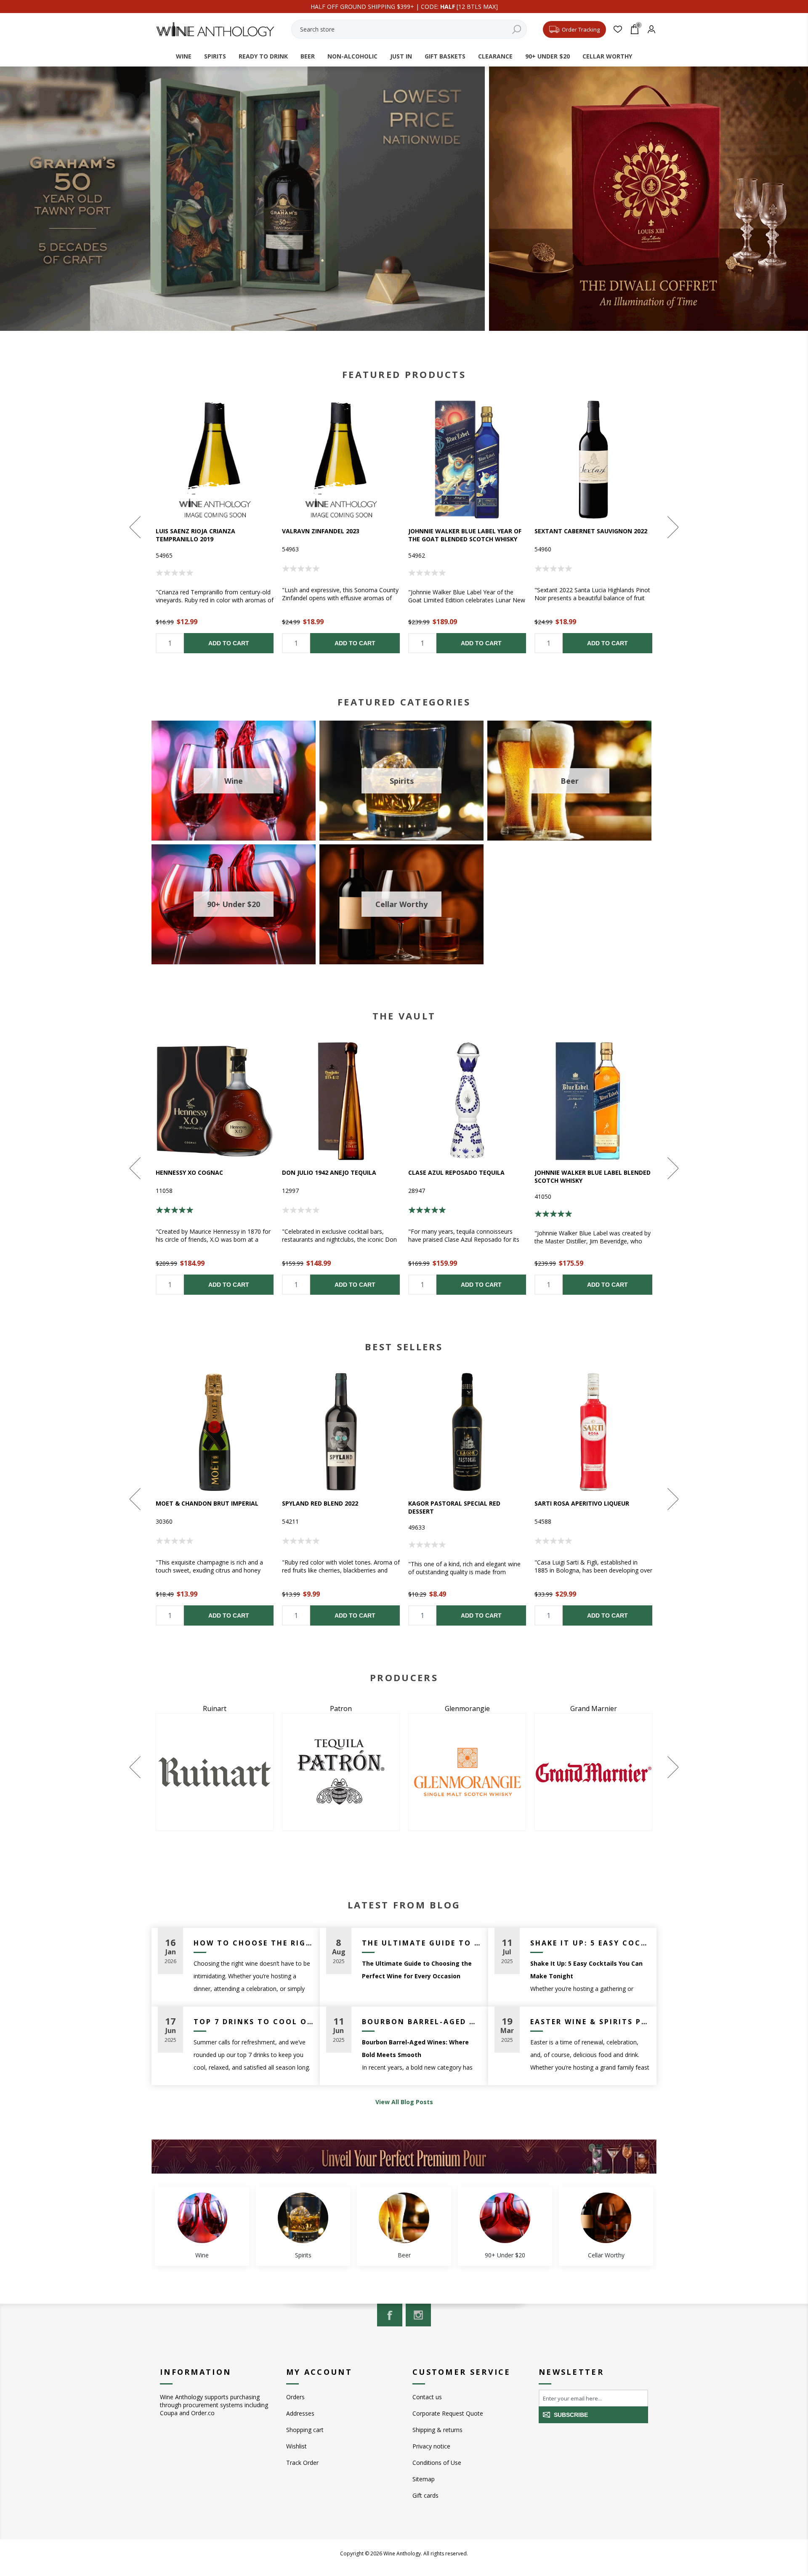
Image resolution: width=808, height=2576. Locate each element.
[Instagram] (418, 2315)
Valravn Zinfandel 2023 (321, 531)
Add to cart (229, 643)
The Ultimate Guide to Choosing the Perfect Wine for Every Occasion (422, 1943)
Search (516, 29)
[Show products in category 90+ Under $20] (505, 2218)
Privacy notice (431, 2446)
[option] (215, 527)
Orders (295, 2397)
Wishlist (296, 2446)
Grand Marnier (257, 1708)
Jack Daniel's (509, 1708)
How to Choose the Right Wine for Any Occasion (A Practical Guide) (254, 1943)
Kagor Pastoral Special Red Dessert (454, 1507)
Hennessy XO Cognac (189, 1172)
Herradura (383, 1708)
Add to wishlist (215, 460)
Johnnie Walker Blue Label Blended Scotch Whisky (593, 1176)
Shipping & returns (437, 2430)
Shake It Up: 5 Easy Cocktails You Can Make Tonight (590, 1943)
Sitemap (424, 2479)
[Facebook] (390, 2315)
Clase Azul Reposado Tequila (456, 1172)
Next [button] (672, 527)
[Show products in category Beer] (404, 2218)
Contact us (427, 2397)
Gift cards (425, 2495)
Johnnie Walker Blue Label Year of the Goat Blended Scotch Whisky (465, 535)
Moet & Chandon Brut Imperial (207, 1503)
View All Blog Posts (404, 2102)
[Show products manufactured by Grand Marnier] (257, 1772)
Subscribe (571, 2415)
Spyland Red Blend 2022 (320, 1503)
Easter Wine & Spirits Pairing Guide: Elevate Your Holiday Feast (590, 2022)
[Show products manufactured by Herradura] (383, 1772)
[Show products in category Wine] (202, 2218)
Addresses (300, 2413)
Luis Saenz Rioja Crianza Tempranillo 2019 (195, 535)
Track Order (302, 2463)
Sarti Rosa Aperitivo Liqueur (582, 1503)
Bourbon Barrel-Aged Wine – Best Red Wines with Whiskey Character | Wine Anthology (422, 2022)
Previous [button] (136, 527)
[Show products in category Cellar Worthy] (606, 2218)
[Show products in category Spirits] (303, 2218)
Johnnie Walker (636, 1708)
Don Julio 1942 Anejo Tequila (329, 1172)
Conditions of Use (437, 2463)
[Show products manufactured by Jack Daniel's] (509, 1772)
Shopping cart (305, 2430)
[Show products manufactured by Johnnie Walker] (635, 1772)
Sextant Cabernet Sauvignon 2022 (591, 531)
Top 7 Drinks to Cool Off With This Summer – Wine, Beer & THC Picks (254, 2022)
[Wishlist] (618, 29)
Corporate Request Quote (448, 2413)
